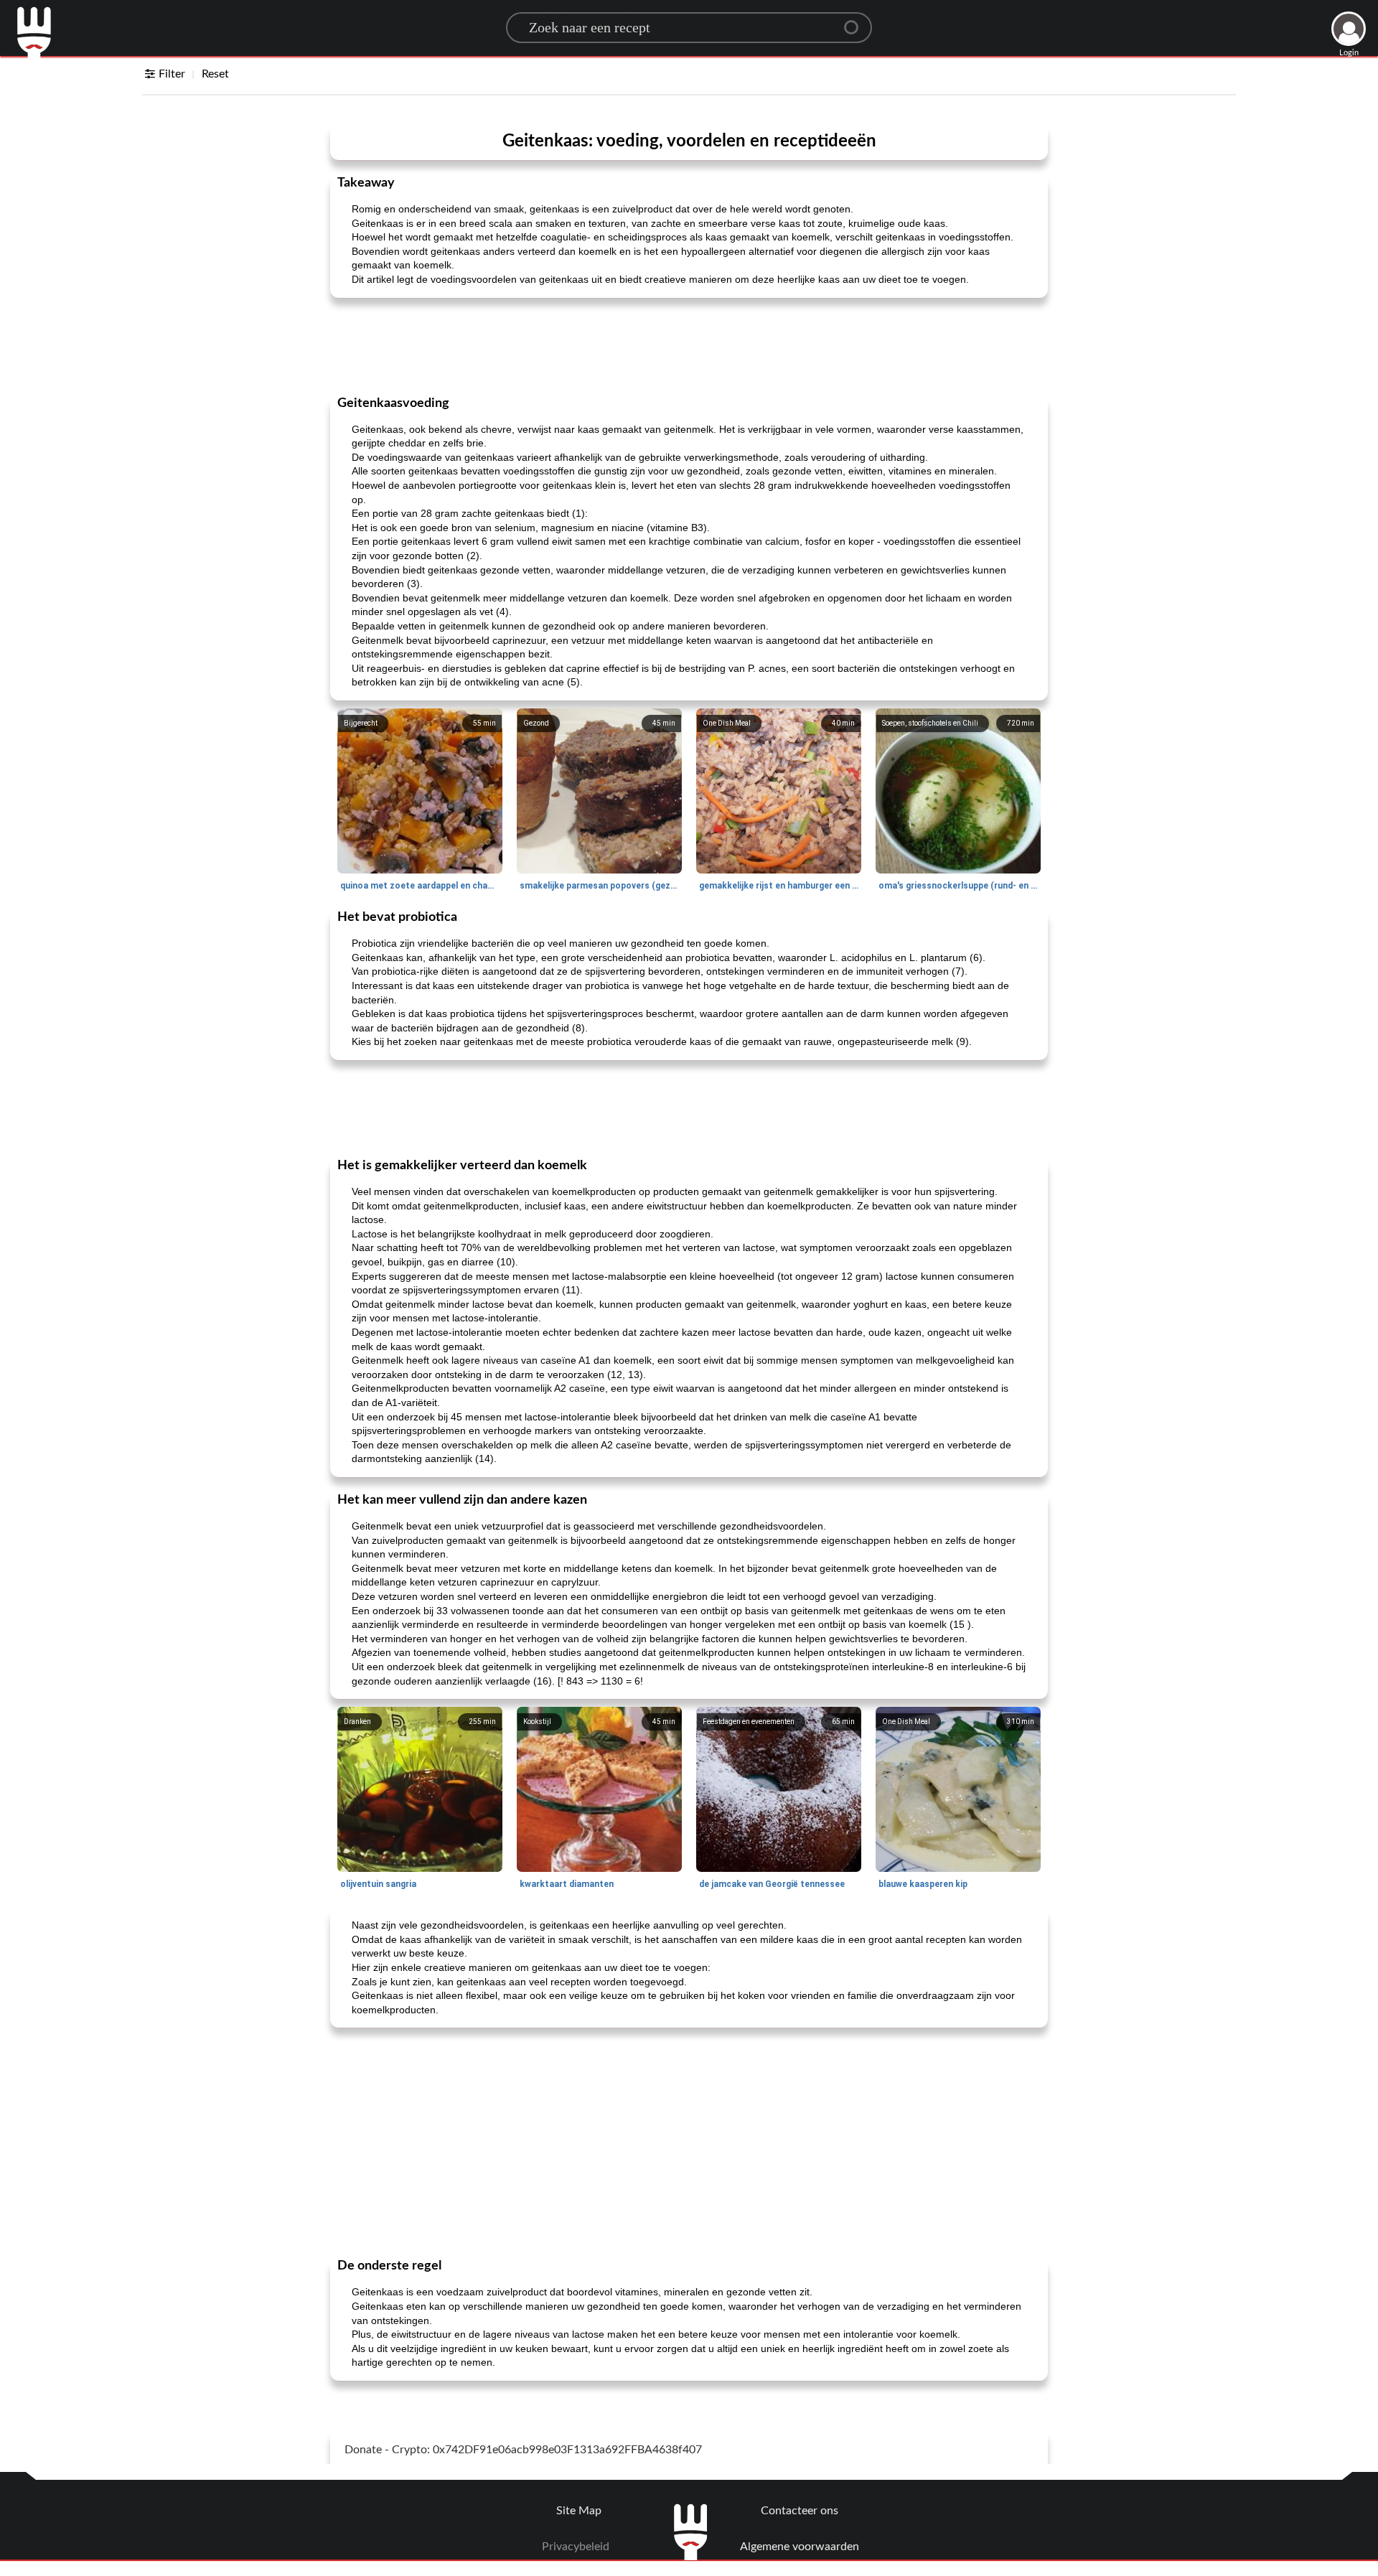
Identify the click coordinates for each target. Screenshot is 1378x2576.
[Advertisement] (689, 345)
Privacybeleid (576, 2547)
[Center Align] (856, 22)
